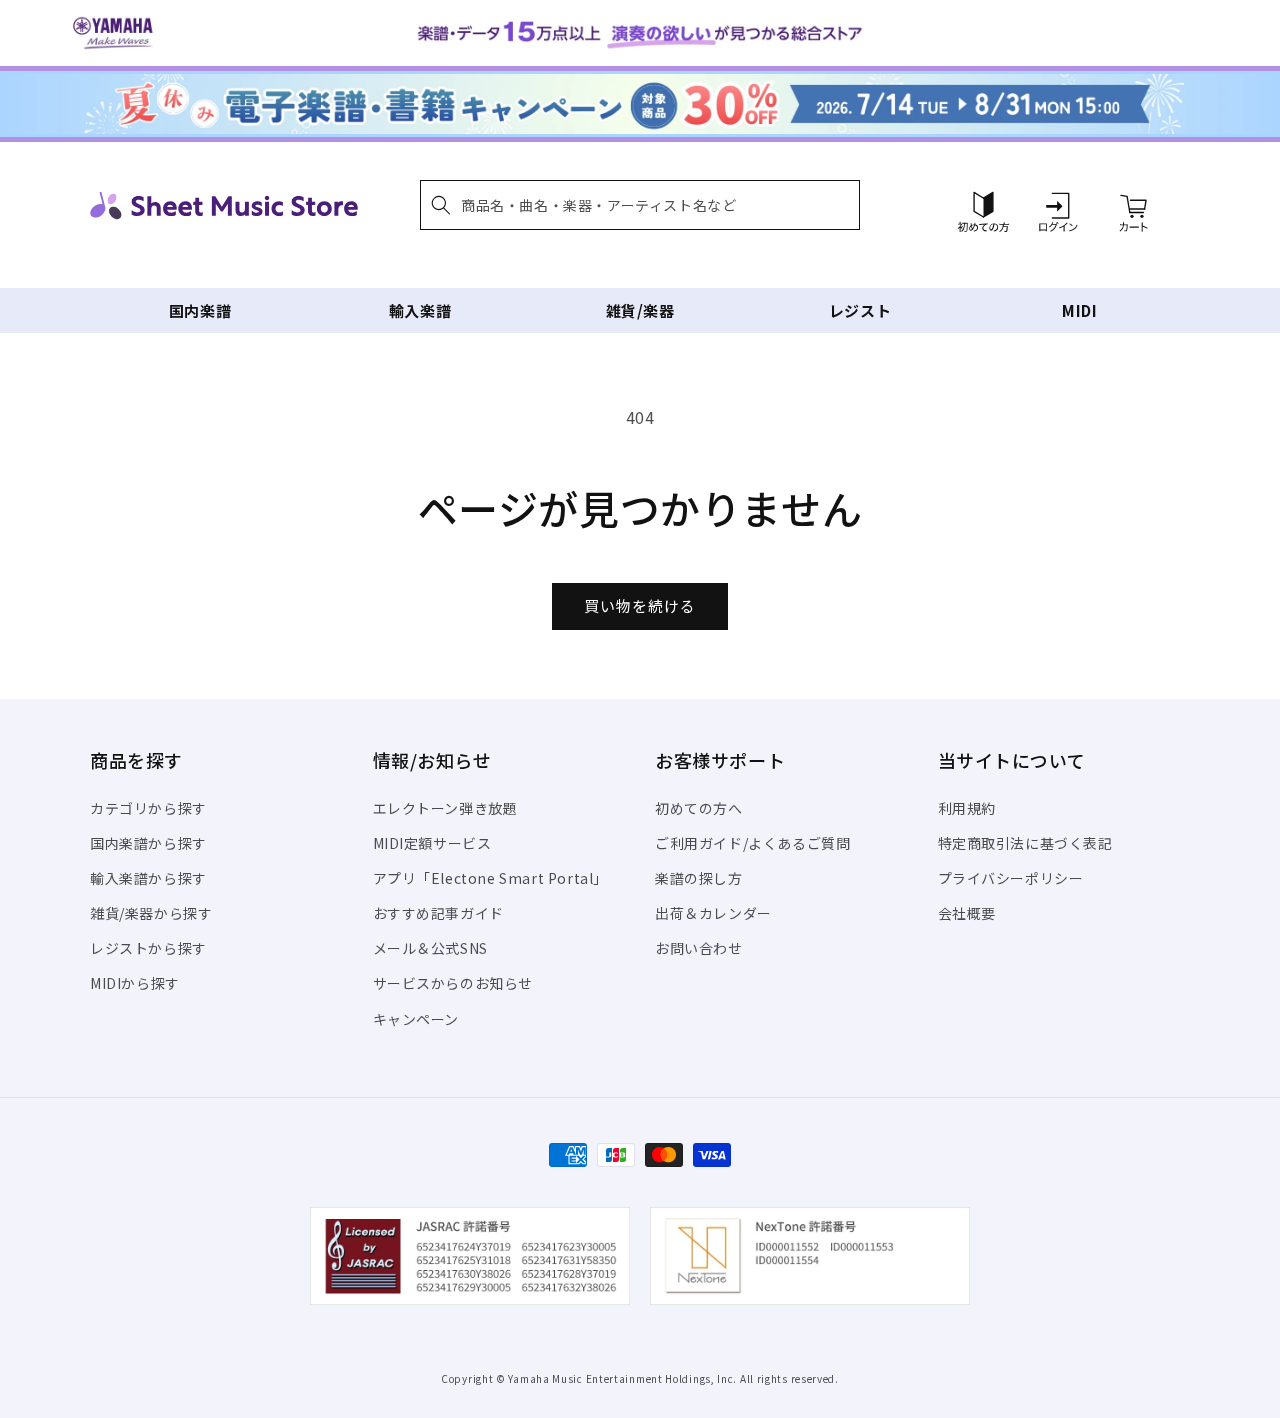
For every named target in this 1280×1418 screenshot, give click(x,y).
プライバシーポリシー (1011, 878)
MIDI (1079, 310)
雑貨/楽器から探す (151, 913)
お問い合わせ (699, 948)
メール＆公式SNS (430, 948)
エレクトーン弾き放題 (445, 808)
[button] (640, 205)
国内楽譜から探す (148, 843)
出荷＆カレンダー (713, 913)
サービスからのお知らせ (453, 983)
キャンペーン (416, 1019)
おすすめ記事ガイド (438, 913)
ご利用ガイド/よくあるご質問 (752, 843)
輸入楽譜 (420, 310)
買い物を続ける (640, 605)
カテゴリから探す (148, 808)
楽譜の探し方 (699, 878)
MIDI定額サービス (432, 843)
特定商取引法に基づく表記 (1025, 843)
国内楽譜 (200, 310)
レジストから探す (148, 948)
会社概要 (967, 913)
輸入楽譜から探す (148, 878)
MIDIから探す (135, 983)
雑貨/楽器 (640, 310)
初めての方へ (699, 808)
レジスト (860, 310)
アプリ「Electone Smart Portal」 (491, 878)
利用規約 (967, 808)
